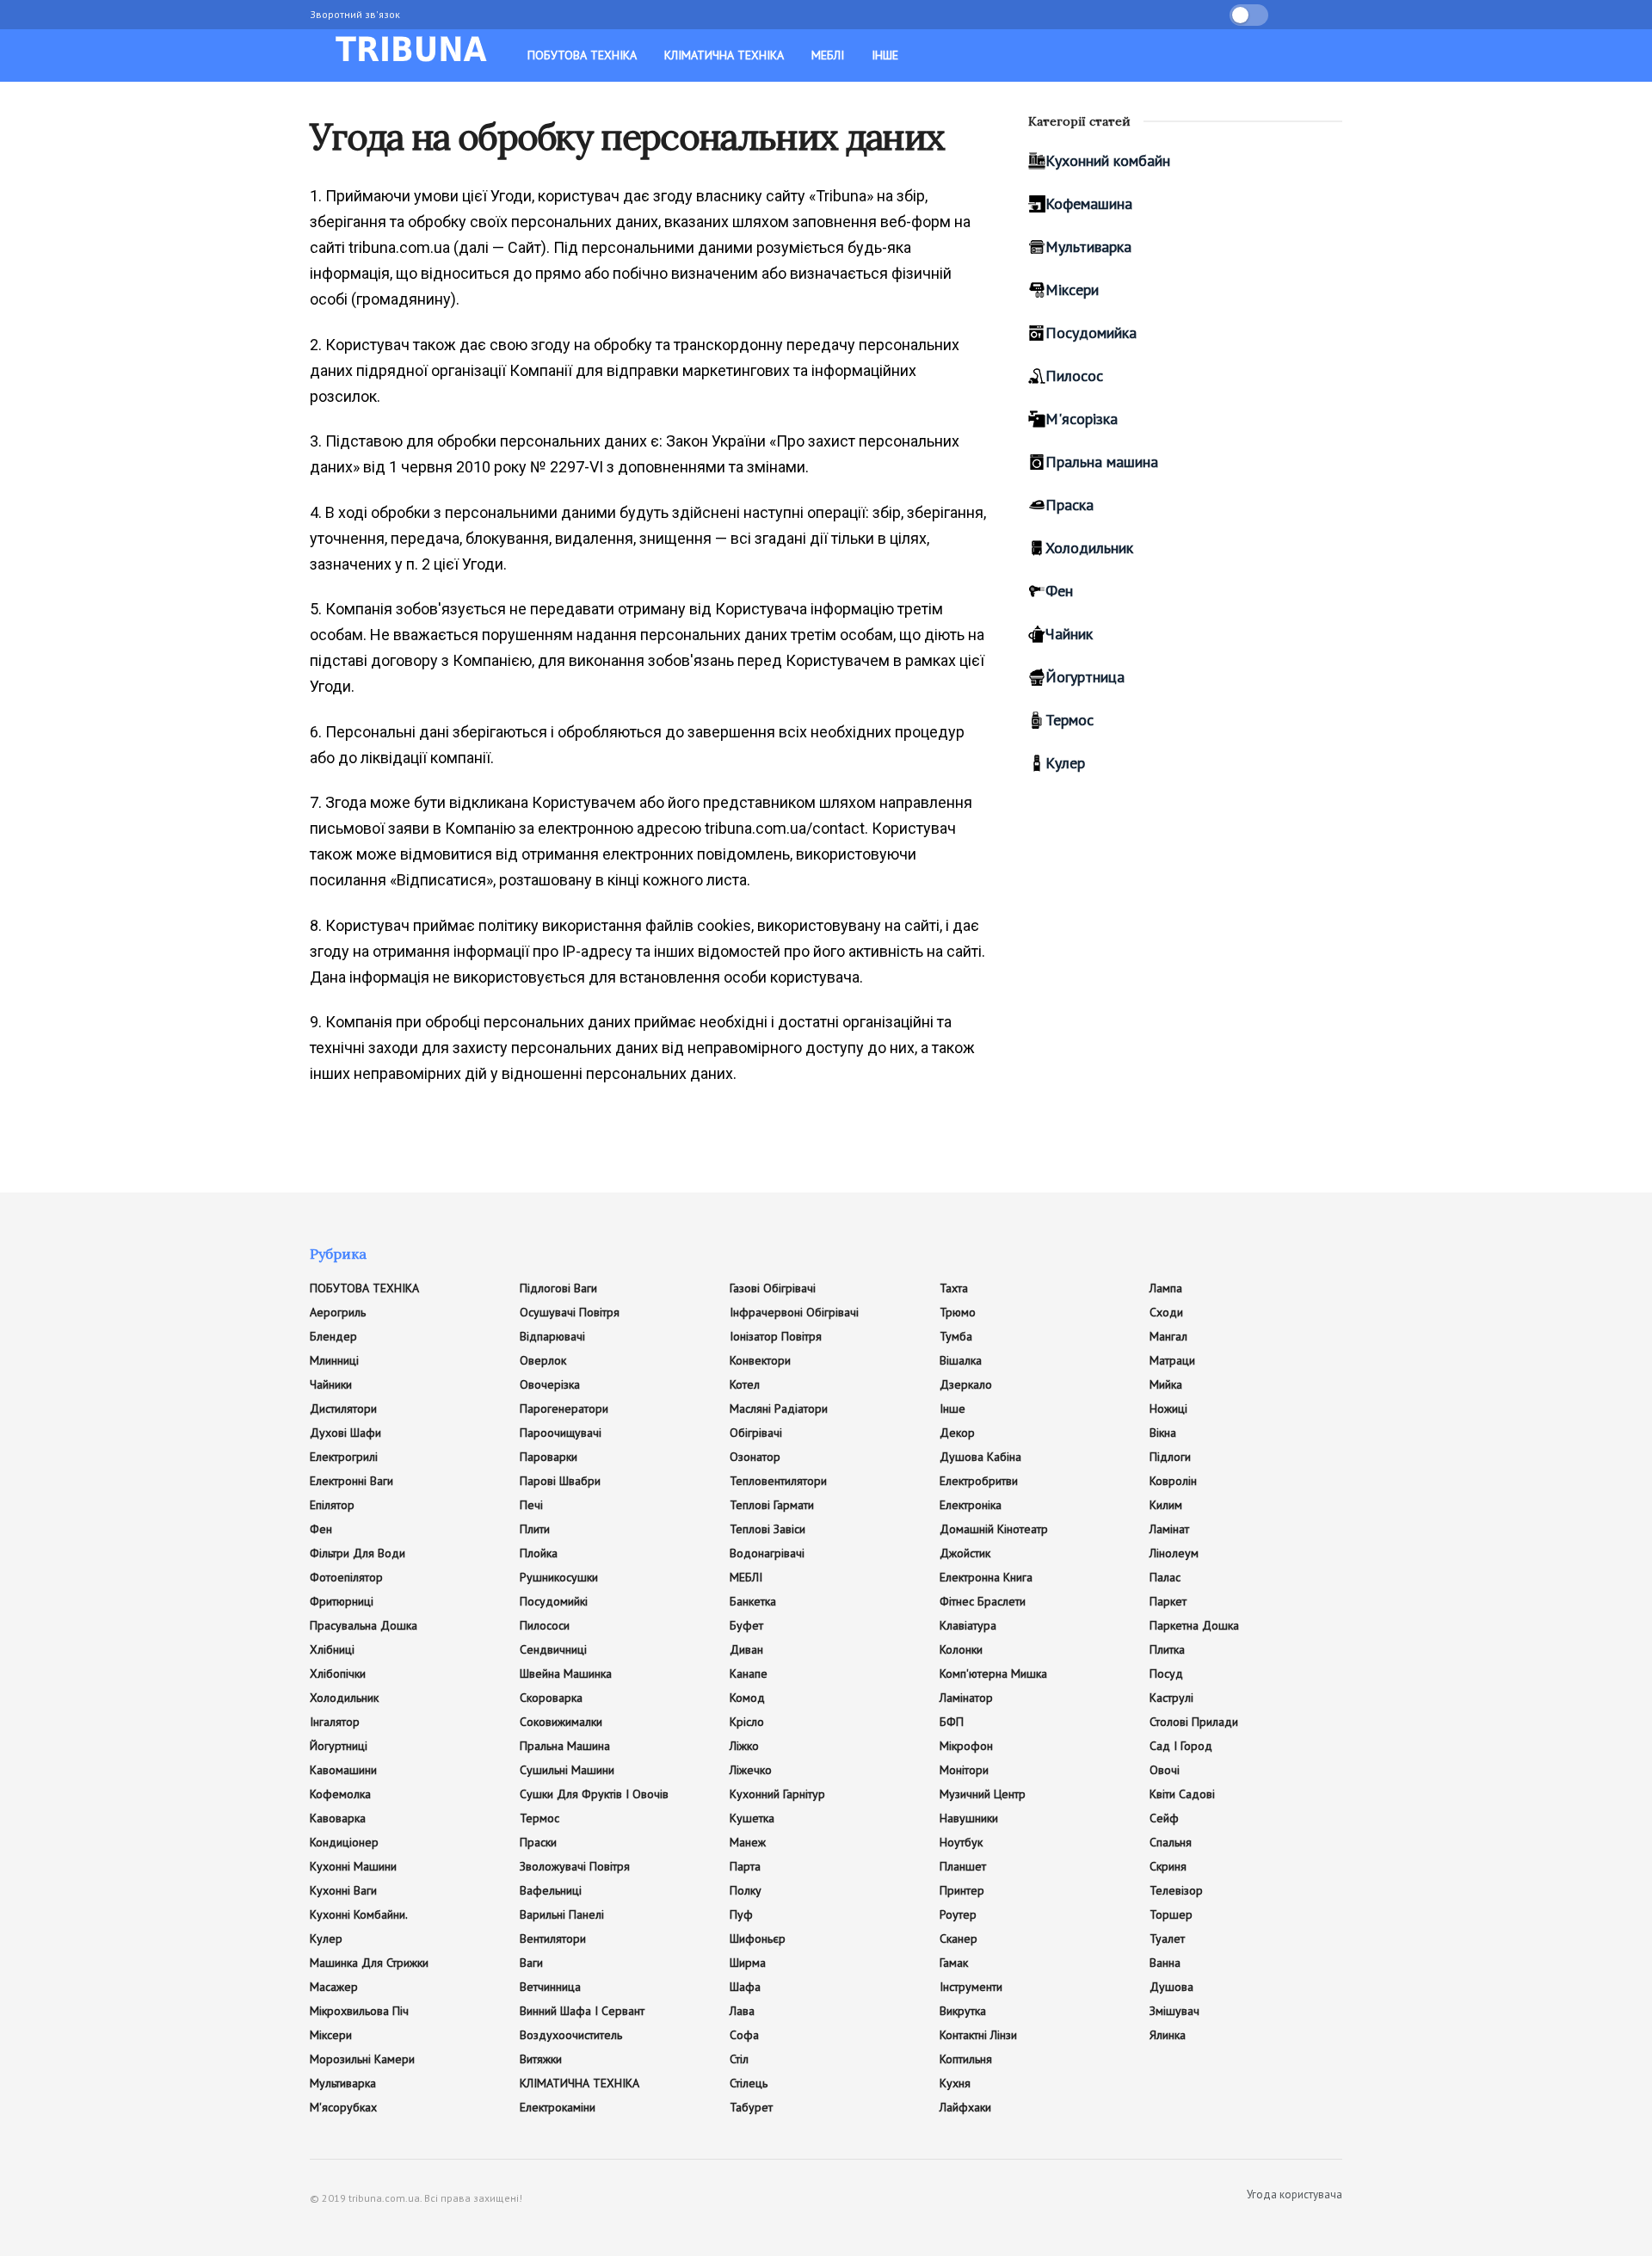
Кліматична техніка (724, 55)
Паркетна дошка (1194, 1625)
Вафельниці (551, 1890)
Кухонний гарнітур (777, 1794)
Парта (745, 1866)
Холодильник (1089, 548)
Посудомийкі (554, 1601)
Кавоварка (338, 1818)
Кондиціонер (344, 1842)
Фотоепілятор (346, 1577)
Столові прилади (1194, 1722)
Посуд (1166, 1674)
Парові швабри (560, 1481)
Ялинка (1168, 2035)
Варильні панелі (562, 1914)
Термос (1069, 720)
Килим (1166, 1505)
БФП (952, 1722)
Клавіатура (968, 1625)
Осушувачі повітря (570, 1312)
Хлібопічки (338, 1674)
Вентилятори (553, 1939)
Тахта (954, 1288)
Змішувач (1174, 2011)
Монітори (964, 1770)
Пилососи (545, 1625)
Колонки (961, 1649)
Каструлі (1171, 1698)
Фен (1059, 591)
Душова (1171, 1987)
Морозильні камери (362, 2059)
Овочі (1165, 1770)
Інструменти (971, 1987)
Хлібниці (332, 1649)
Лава (742, 2011)
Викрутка (963, 2011)
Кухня (955, 2083)
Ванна (1165, 1963)
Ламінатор (966, 1698)
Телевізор (1176, 1890)
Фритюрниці (342, 1601)
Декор (957, 1433)
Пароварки (549, 1457)
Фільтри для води (358, 1553)
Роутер (958, 1914)
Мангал (1168, 1336)
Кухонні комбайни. (359, 1914)
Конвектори (760, 1360)
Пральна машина (1102, 462)
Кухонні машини (353, 1866)
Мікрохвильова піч (359, 2011)
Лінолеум (1174, 1553)
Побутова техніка (582, 55)
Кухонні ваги (343, 1890)
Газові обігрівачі (773, 1288)
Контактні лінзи (978, 2035)
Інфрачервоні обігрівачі (794, 1312)
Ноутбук (961, 1842)
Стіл (739, 2059)
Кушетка (752, 1818)
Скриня (1168, 1866)
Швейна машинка (566, 1674)
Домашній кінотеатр (994, 1529)
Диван (746, 1649)
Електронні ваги (351, 1481)
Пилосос (1074, 376)
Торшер (1171, 1914)
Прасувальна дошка (364, 1625)
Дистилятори (343, 1408)
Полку (746, 1890)
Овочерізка (550, 1384)
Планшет (963, 1866)
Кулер (1065, 763)
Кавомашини (343, 1770)
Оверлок (543, 1360)
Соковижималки (561, 1722)
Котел (745, 1384)
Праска (1069, 505)
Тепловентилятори (778, 1481)
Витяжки (541, 2059)
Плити (535, 1529)
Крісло (747, 1722)
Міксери (1072, 290)
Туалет (1167, 1939)
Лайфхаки (965, 2107)
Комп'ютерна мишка (993, 1674)
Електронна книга (986, 1577)
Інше (885, 55)
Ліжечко (751, 1770)
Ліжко (744, 1746)
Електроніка (971, 1505)
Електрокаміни (558, 2107)
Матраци (1172, 1360)
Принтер (962, 1890)
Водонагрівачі (767, 1553)
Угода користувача (1294, 2194)
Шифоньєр (758, 1939)
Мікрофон (966, 1746)
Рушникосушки (559, 1577)
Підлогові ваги (558, 1288)
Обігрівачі (756, 1433)
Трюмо (958, 1312)
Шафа (745, 1987)
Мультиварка (1088, 247)
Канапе (749, 1674)
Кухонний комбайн (1108, 160)
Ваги (531, 1963)
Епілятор (332, 1505)
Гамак (954, 1963)
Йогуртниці (339, 1746)
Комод (747, 1698)
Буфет (746, 1625)
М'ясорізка (1082, 419)
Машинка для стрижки (369, 1963)
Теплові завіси (767, 1529)
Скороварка (551, 1698)
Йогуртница (1085, 677)
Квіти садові (1182, 1794)
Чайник (1069, 634)
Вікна (1163, 1433)
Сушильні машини (567, 1770)
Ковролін (1173, 1481)
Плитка (1167, 1649)
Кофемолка (340, 1794)
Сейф (1164, 1818)
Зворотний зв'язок (355, 14)
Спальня (1171, 1842)
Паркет (1168, 1601)
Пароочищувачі (561, 1433)
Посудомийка (1091, 333)
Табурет (751, 2107)
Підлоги (1170, 1457)
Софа (744, 2035)
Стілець (749, 2083)
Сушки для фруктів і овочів (594, 1794)
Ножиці (1168, 1408)
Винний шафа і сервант (582, 2011)
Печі (531, 1505)
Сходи (1166, 1312)
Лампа (1166, 1288)
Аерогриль (338, 1312)
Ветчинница (550, 1987)
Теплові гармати (772, 1505)
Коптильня (966, 2059)
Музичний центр (983, 1794)
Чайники (331, 1384)
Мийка (1166, 1384)
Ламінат (1169, 1529)
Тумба (956, 1336)
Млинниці (334, 1360)
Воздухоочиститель (571, 2035)
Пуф (741, 1914)
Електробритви (979, 1481)
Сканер (959, 1939)
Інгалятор (335, 1722)
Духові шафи (345, 1433)
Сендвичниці (553, 1649)
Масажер (334, 1987)
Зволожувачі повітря (575, 1866)
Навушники (969, 1818)
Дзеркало (966, 1384)
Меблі (828, 55)
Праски (538, 1842)
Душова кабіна (980, 1457)
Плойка (539, 1553)
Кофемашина (1089, 203)
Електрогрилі (344, 1457)
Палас (1165, 1577)
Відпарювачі (552, 1336)
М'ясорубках (343, 2107)
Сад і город (1181, 1746)
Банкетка (753, 1601)
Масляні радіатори (779, 1408)
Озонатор (755, 1457)
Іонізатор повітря (776, 1336)
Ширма (748, 1963)
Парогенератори (564, 1408)
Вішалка (961, 1360)
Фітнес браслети (983, 1601)
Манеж (748, 1842)
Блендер (333, 1336)
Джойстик (965, 1553)
